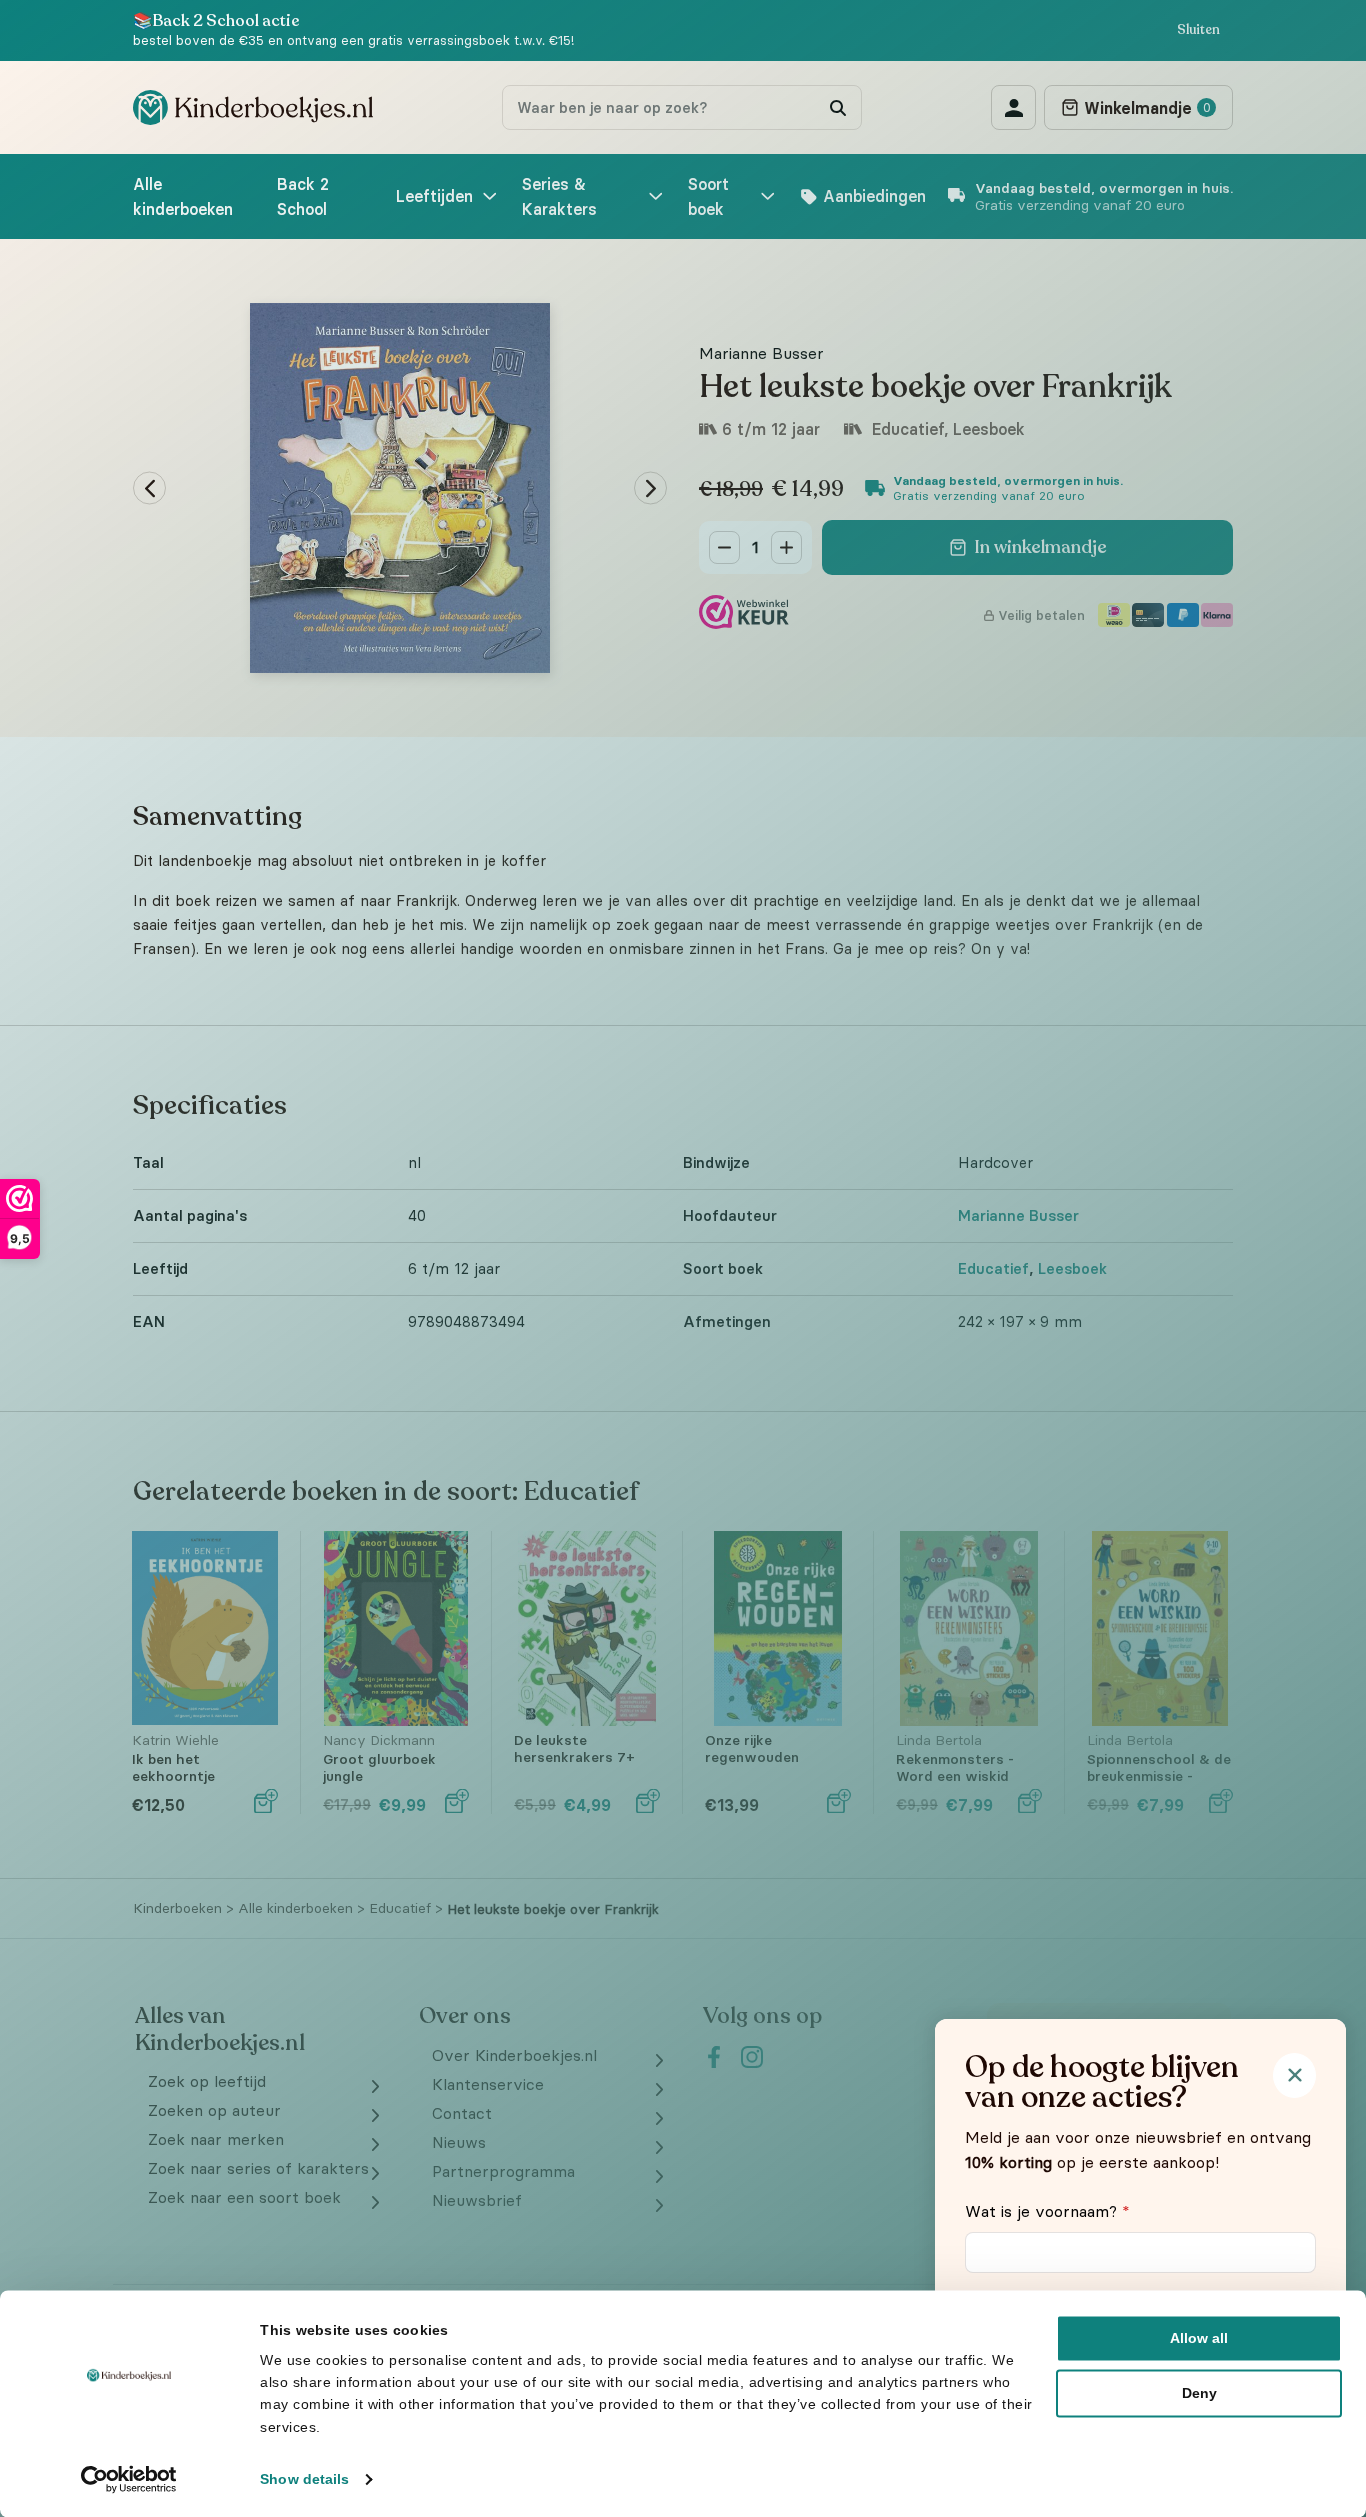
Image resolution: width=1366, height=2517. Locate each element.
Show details (304, 2479)
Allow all (1199, 2338)
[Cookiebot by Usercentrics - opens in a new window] (129, 2479)
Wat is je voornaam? (1047, 2211)
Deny (1199, 2393)
